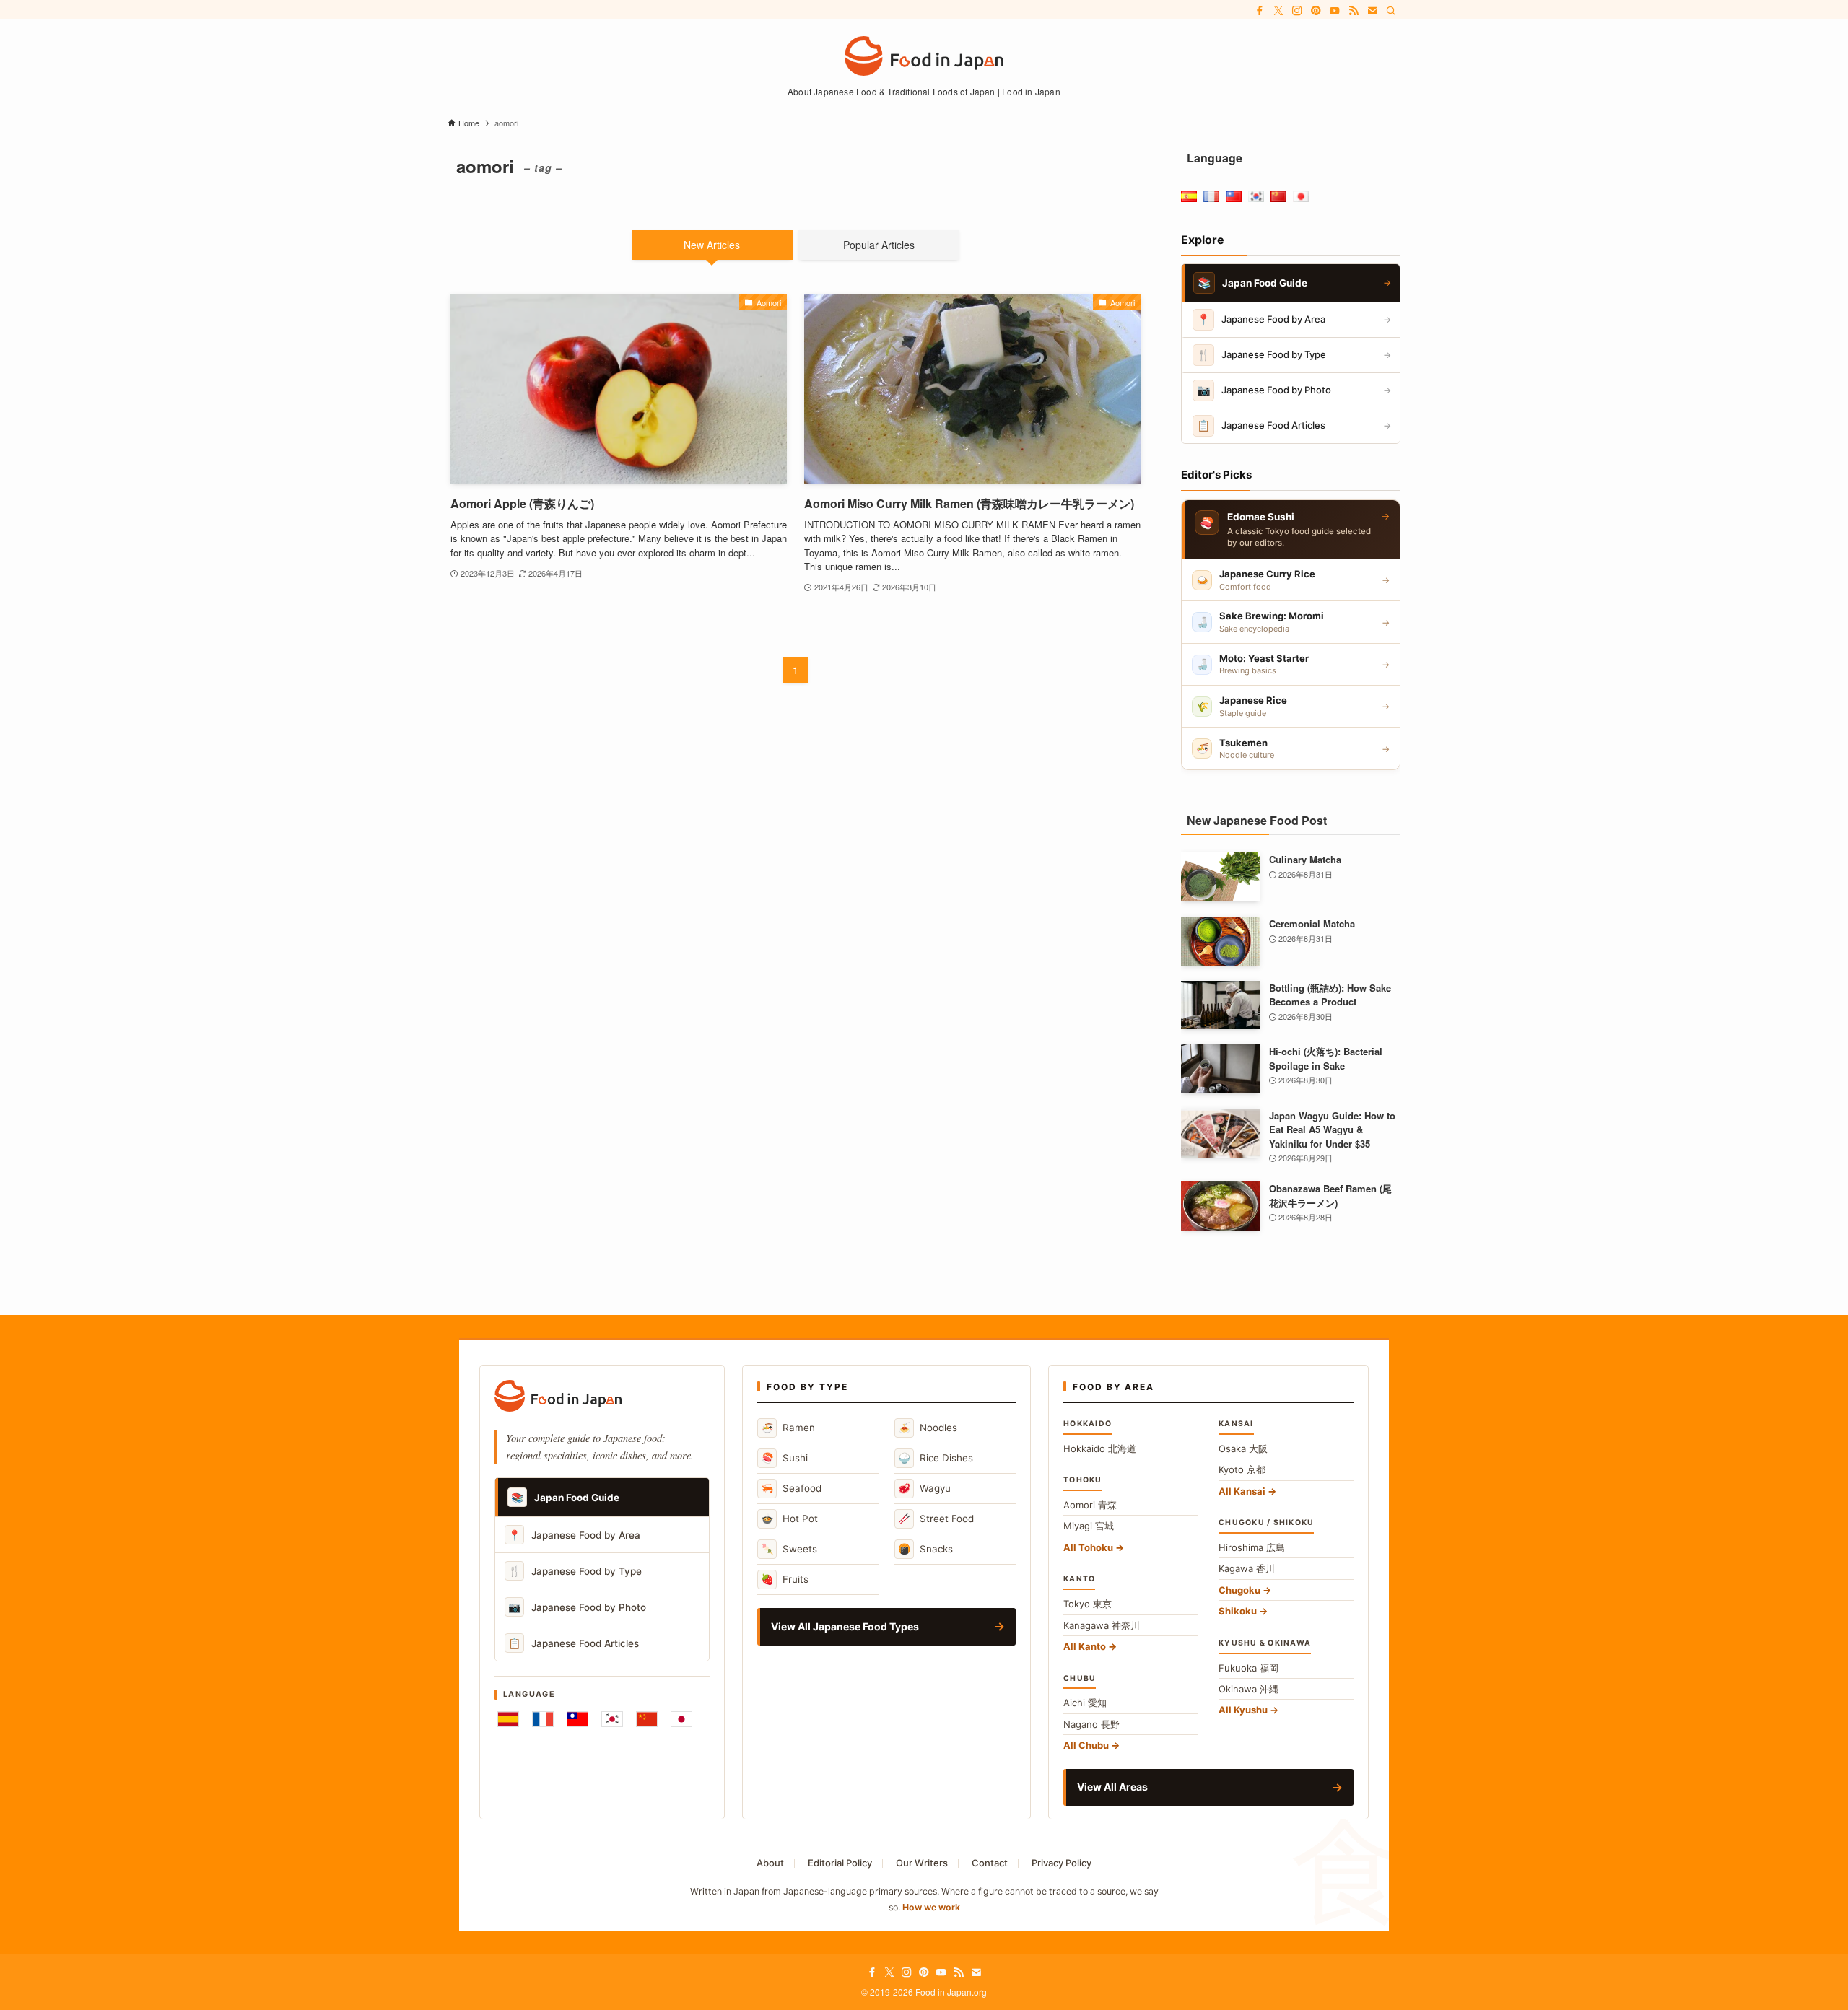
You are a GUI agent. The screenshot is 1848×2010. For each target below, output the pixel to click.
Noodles (928, 1427)
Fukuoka (1248, 1668)
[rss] (1354, 11)
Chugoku (1239, 1590)
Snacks (925, 1548)
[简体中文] (647, 1719)
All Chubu (1086, 1745)
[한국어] (612, 1719)
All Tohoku (1088, 1547)
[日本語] (681, 1719)
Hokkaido (1100, 1448)
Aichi (1085, 1703)
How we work (931, 1907)
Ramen (788, 1427)
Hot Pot (789, 1518)
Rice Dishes (936, 1458)
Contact (990, 1863)
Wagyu (924, 1488)
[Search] (1391, 11)
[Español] (508, 1719)
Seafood (791, 1488)
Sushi (784, 1458)
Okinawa (1248, 1689)
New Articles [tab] (712, 245)
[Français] (543, 1719)
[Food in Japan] (924, 56)
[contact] (1372, 11)
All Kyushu (1243, 1710)
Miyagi (1089, 1526)
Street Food (936, 1518)
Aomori (1090, 1505)
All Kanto (1085, 1646)
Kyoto (1242, 1469)
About (770, 1863)
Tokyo (1088, 1604)
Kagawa (1247, 1568)
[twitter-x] (1278, 11)
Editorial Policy (840, 1863)
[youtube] (1335, 11)
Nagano (1091, 1724)
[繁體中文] (577, 1719)
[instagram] (1297, 11)
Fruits (785, 1579)
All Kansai (1242, 1491)
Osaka (1243, 1448)
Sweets (789, 1548)
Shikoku (1238, 1611)
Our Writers (922, 1863)
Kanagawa (1102, 1625)
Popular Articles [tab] (879, 245)
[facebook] (1260, 11)
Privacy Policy (1062, 1863)
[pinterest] (1316, 11)
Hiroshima (1252, 1547)
